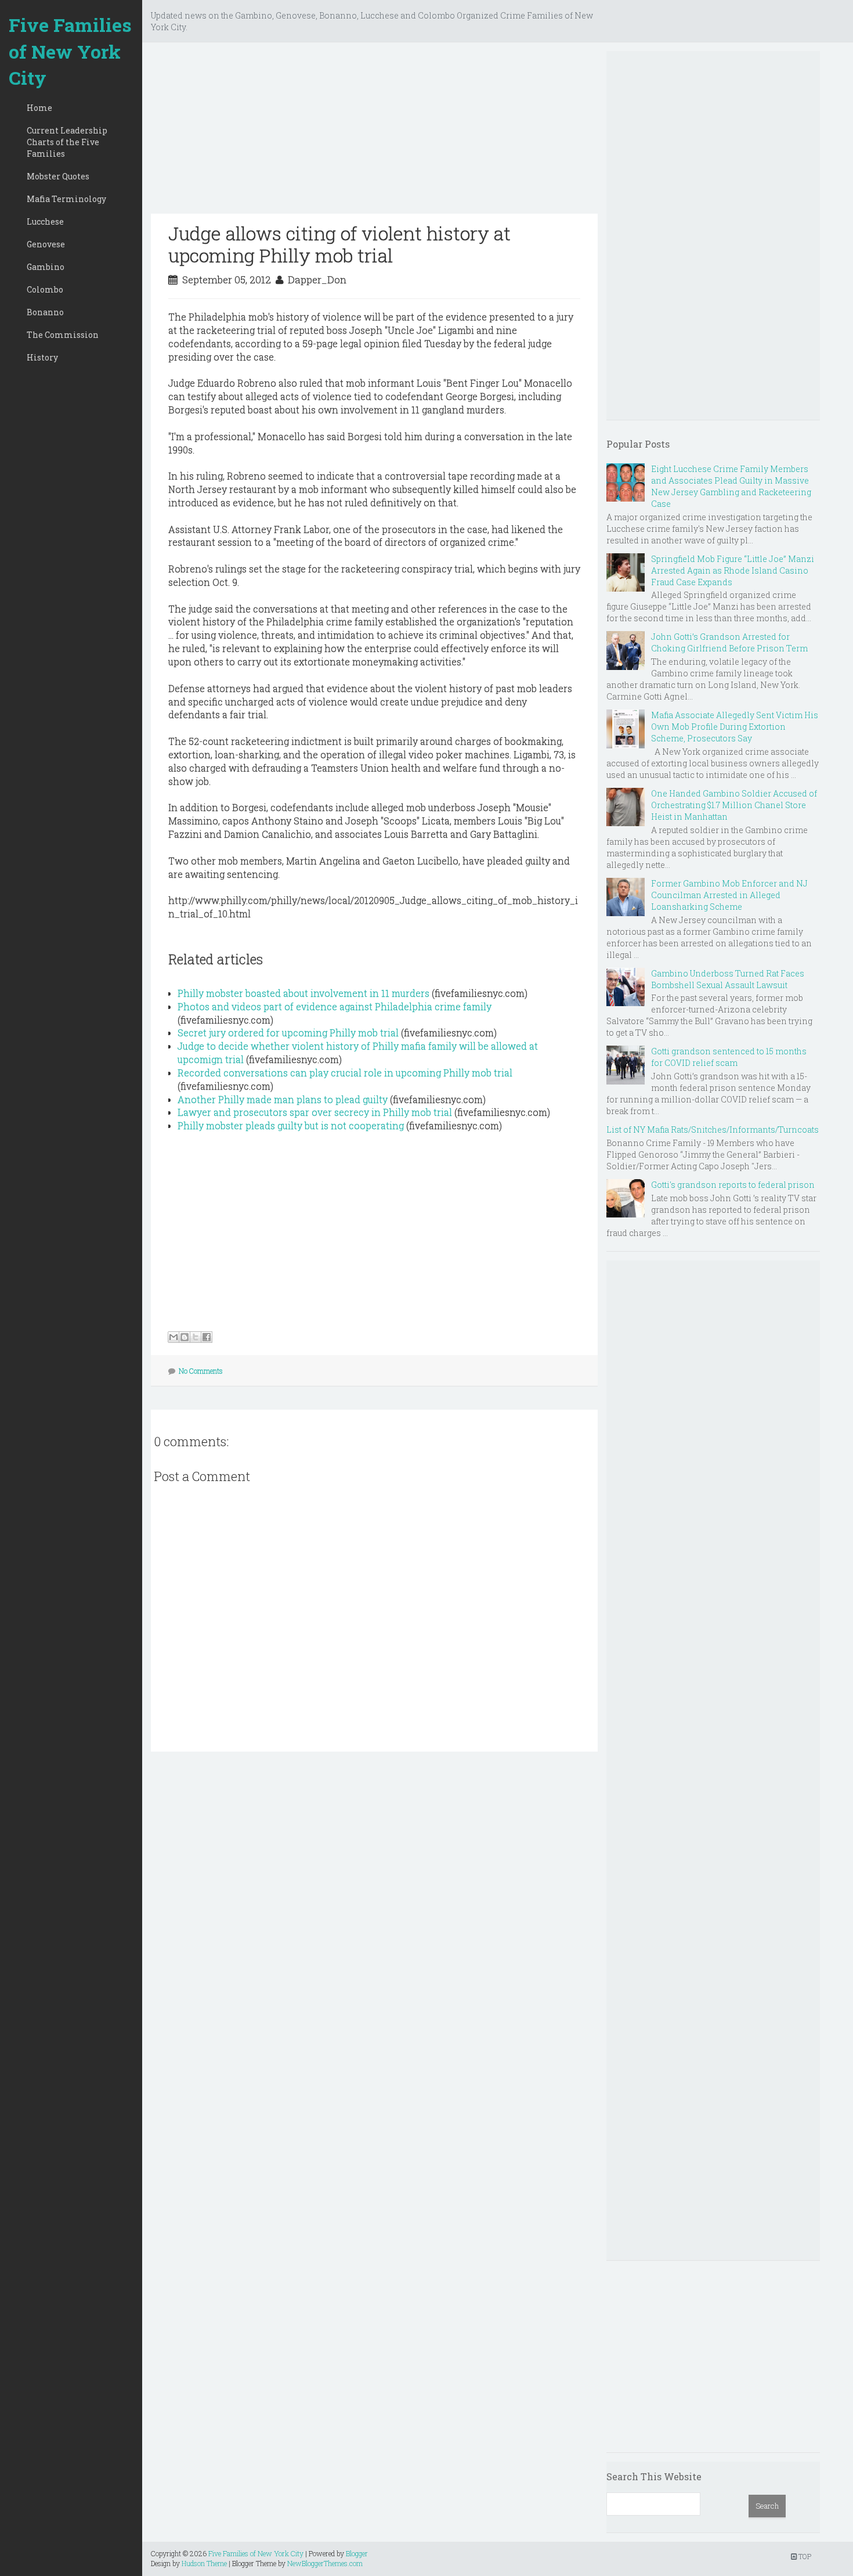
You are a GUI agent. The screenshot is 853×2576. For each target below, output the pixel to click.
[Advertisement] (374, 132)
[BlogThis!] (185, 1337)
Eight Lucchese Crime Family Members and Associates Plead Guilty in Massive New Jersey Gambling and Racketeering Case (731, 486)
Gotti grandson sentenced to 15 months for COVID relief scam (729, 1057)
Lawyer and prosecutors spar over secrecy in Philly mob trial (315, 1112)
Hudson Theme (204, 2563)
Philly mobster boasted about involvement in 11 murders (303, 993)
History (42, 357)
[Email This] (174, 1337)
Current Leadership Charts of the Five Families (67, 142)
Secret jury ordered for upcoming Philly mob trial (288, 1033)
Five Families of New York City (70, 51)
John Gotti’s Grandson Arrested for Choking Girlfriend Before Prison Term (729, 642)
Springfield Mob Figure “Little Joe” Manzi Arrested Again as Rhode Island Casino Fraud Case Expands (733, 570)
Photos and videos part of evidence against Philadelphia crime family (335, 1006)
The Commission (63, 335)
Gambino (46, 267)
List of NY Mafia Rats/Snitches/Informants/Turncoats (713, 1130)
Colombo (45, 289)
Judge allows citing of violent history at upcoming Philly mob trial (339, 244)
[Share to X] (196, 1337)
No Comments (201, 1371)
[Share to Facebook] (207, 1337)
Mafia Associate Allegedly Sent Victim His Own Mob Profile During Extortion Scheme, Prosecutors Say (735, 727)
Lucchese (45, 221)
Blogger (357, 2553)
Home (39, 108)
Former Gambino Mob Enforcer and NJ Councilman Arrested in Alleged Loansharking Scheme (729, 895)
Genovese (46, 244)
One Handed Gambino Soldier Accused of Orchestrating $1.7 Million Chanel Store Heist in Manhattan (734, 805)
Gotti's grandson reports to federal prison (733, 1185)
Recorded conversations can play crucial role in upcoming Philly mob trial (345, 1073)
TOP (804, 2556)
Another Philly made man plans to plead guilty (283, 1099)
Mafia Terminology (66, 199)
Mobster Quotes (58, 176)
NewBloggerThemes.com (325, 2563)
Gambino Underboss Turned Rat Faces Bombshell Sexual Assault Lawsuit (728, 979)
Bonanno (45, 312)
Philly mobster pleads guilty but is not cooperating (291, 1125)
